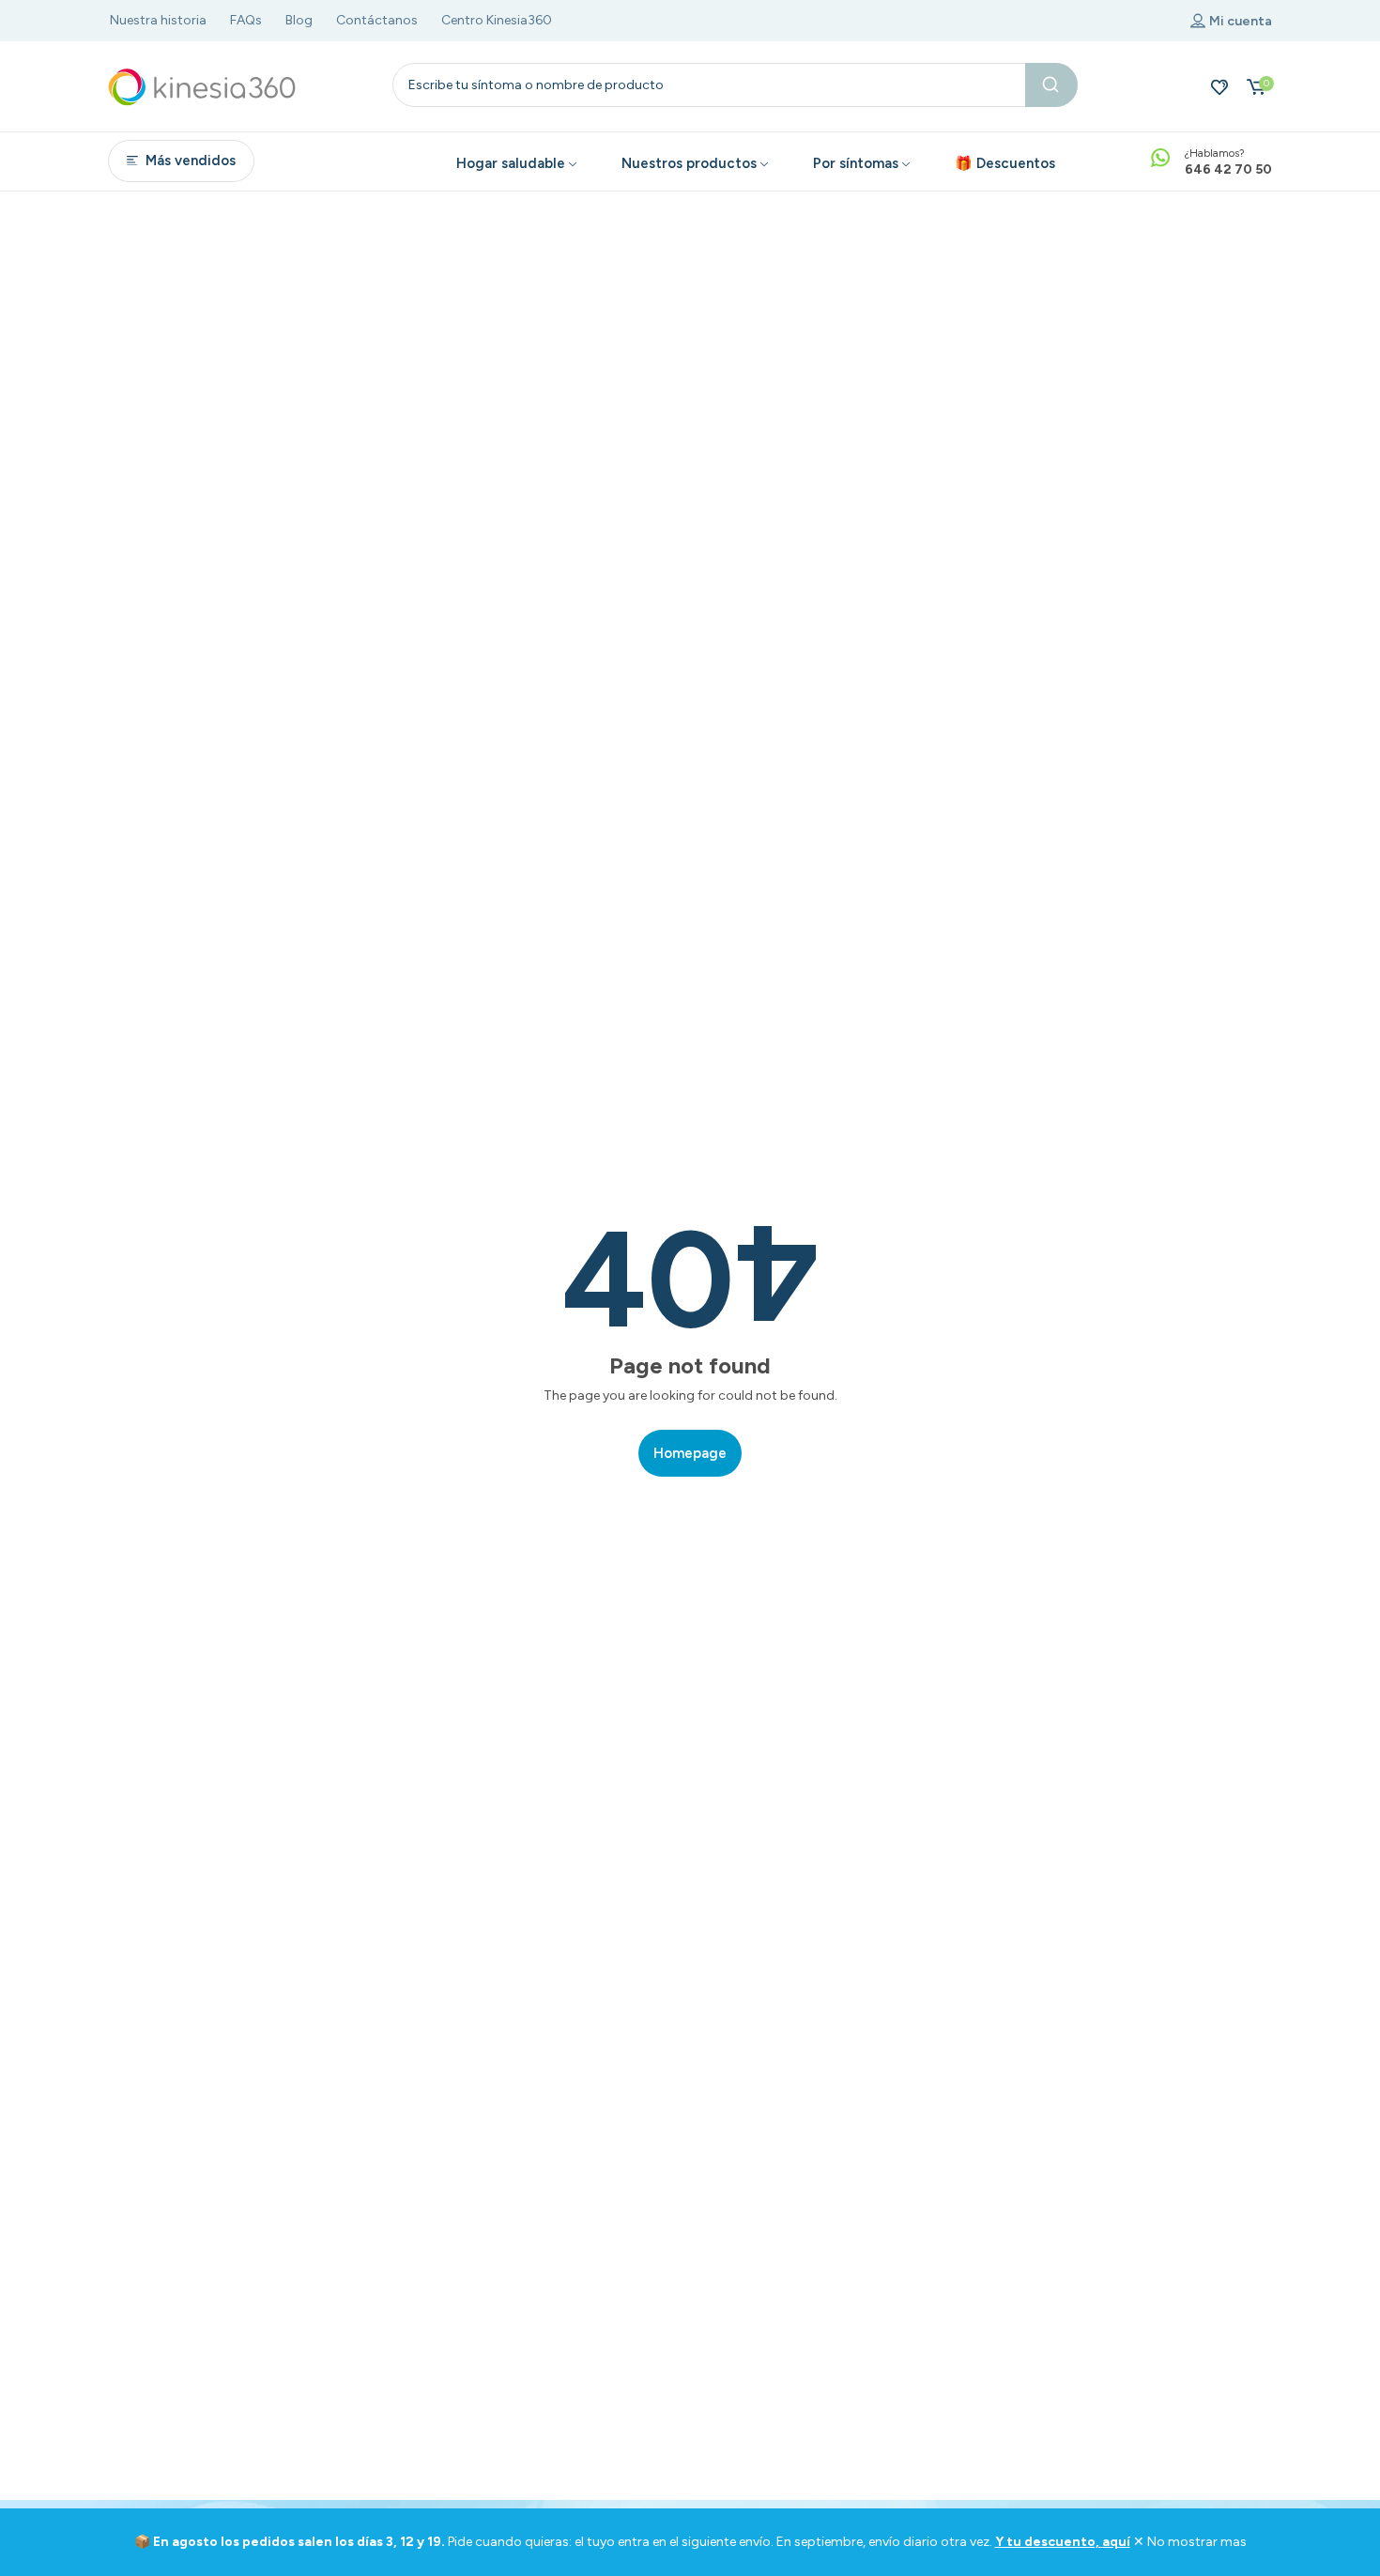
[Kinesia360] (202, 86)
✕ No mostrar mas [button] (1190, 2542)
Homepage (690, 1453)
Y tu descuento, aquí (1063, 2542)
